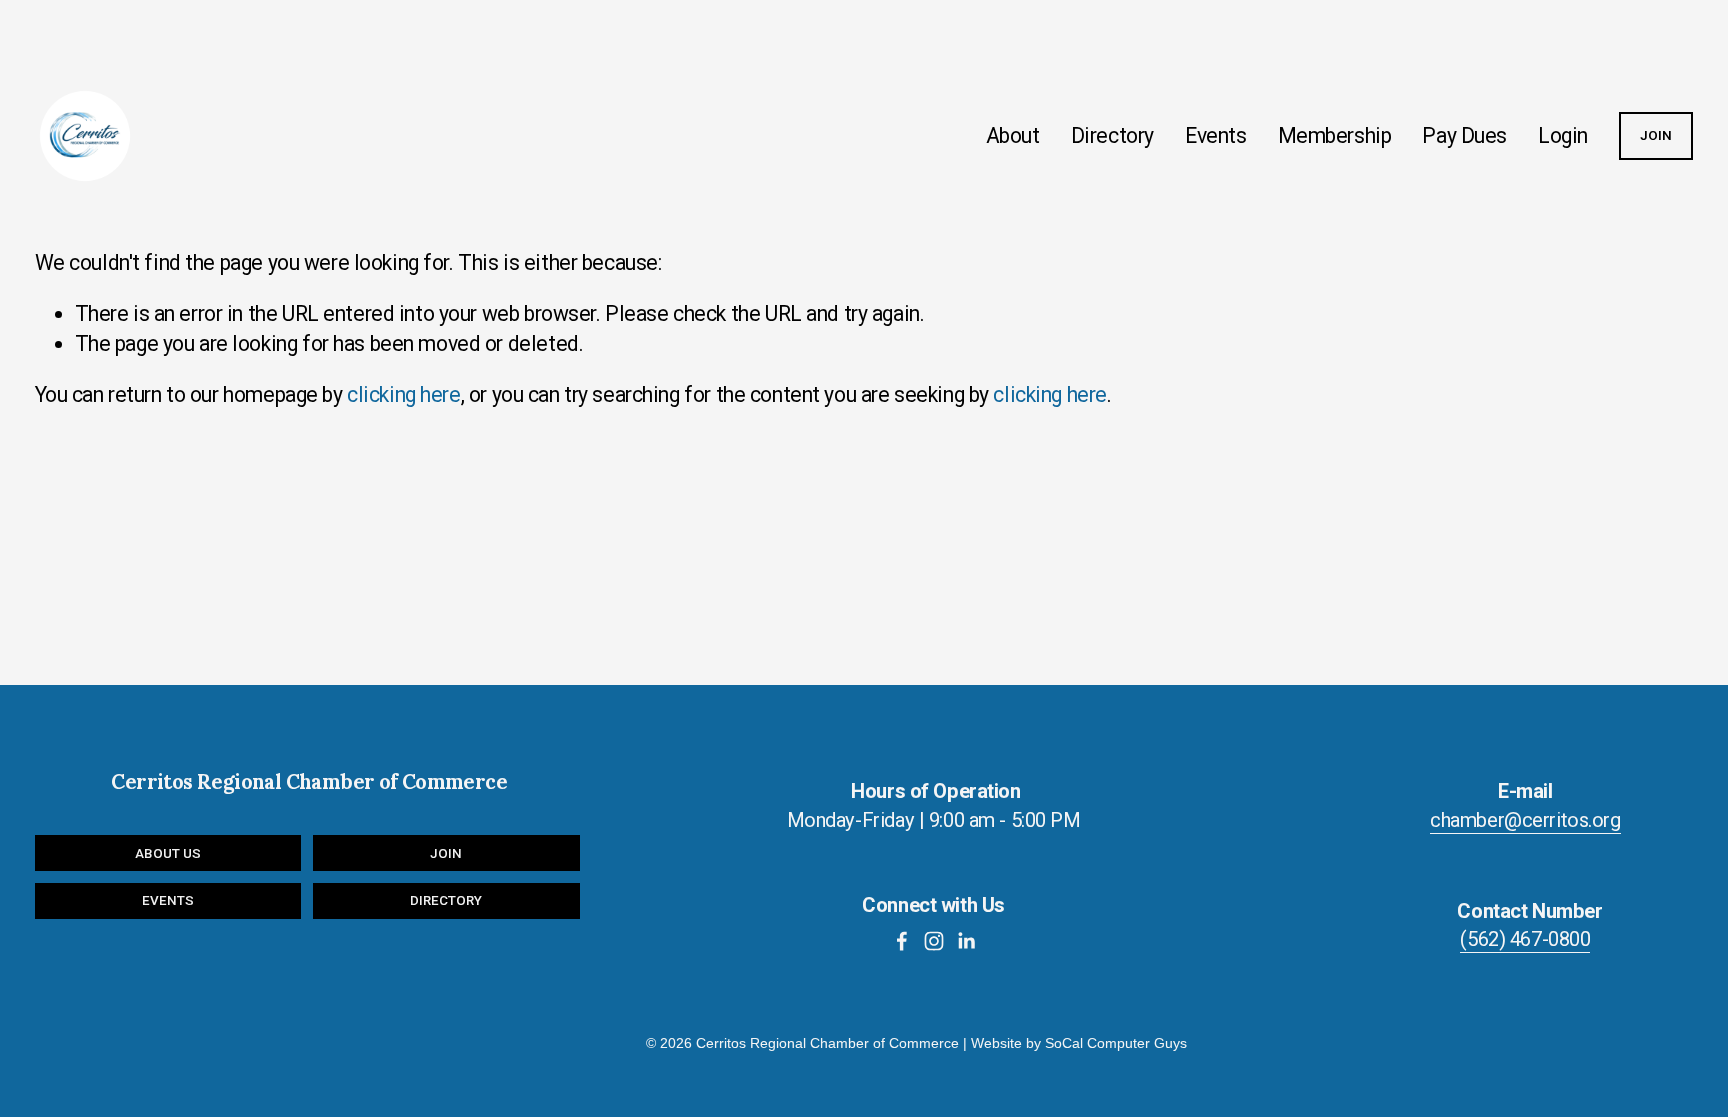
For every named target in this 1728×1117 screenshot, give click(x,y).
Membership (1335, 135)
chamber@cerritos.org (1525, 820)
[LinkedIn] (966, 941)
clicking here (404, 394)
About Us (168, 853)
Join (446, 853)
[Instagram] (934, 941)
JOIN (1656, 135)
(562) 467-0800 (1525, 939)
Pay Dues (1464, 135)
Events (1215, 135)
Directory (1112, 135)
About (1013, 135)
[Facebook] (902, 941)
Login (1563, 135)
